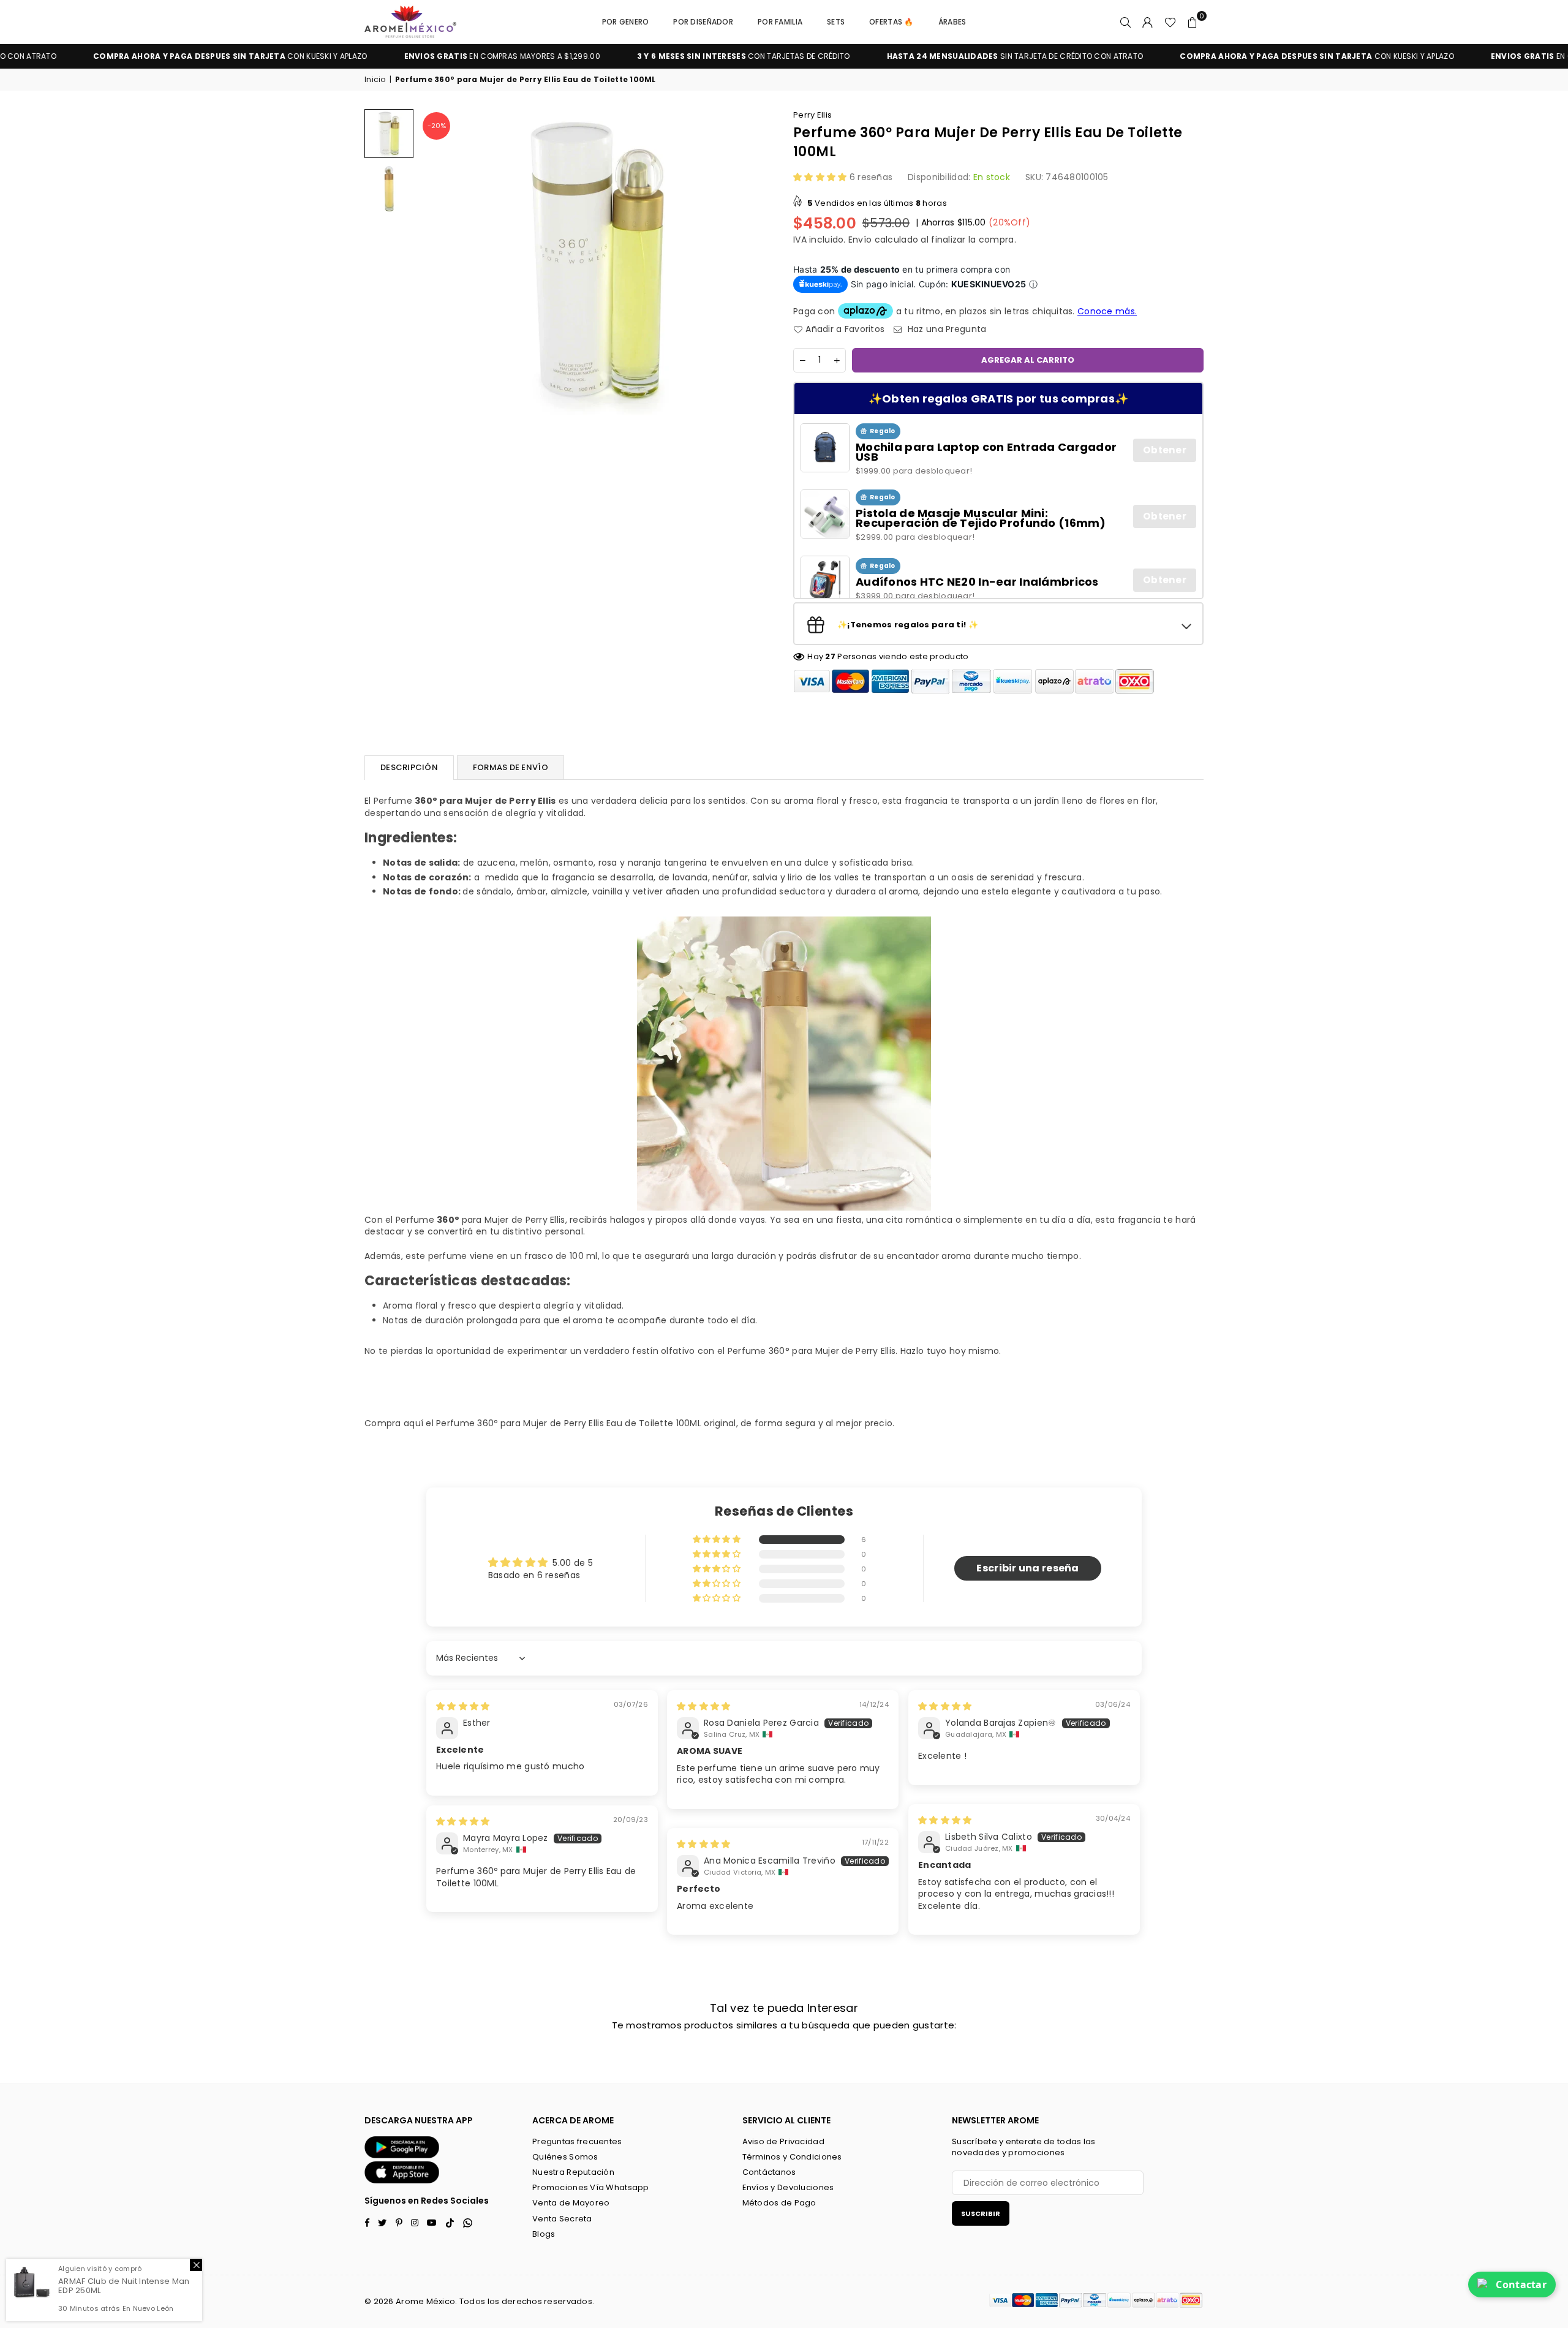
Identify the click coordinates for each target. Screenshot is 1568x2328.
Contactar (1521, 2285)
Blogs (544, 2234)
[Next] (758, 262)
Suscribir (981, 2213)
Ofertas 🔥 (891, 22)
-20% (437, 126)
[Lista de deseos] (1170, 22)
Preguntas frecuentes (577, 2141)
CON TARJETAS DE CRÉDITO (626, 56)
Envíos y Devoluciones (788, 2187)
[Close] (196, 2265)
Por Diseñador (703, 22)
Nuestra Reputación (573, 2172)
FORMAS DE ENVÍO (511, 767)
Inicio (375, 80)
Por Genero (626, 22)
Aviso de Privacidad (783, 2141)
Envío (860, 240)
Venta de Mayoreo (571, 2203)
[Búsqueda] (1126, 22)
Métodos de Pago (779, 2203)
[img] (463, 1706)
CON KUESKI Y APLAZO (1199, 56)
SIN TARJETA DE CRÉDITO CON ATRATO (897, 56)
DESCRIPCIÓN (409, 767)
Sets (836, 22)
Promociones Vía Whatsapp (591, 2187)
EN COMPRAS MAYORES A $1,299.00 (384, 56)
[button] (1193, 22)
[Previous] (436, 262)
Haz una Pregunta (946, 329)
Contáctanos (769, 2172)
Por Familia (780, 22)
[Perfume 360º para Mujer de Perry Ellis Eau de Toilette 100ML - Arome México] (389, 189)
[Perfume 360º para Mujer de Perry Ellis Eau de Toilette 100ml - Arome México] (389, 134)
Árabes (952, 22)
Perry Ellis (812, 115)
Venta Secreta (562, 2219)
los (494, 2301)
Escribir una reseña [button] (1027, 1568)
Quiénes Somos (565, 2157)
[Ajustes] (1148, 22)
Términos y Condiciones (792, 2157)
